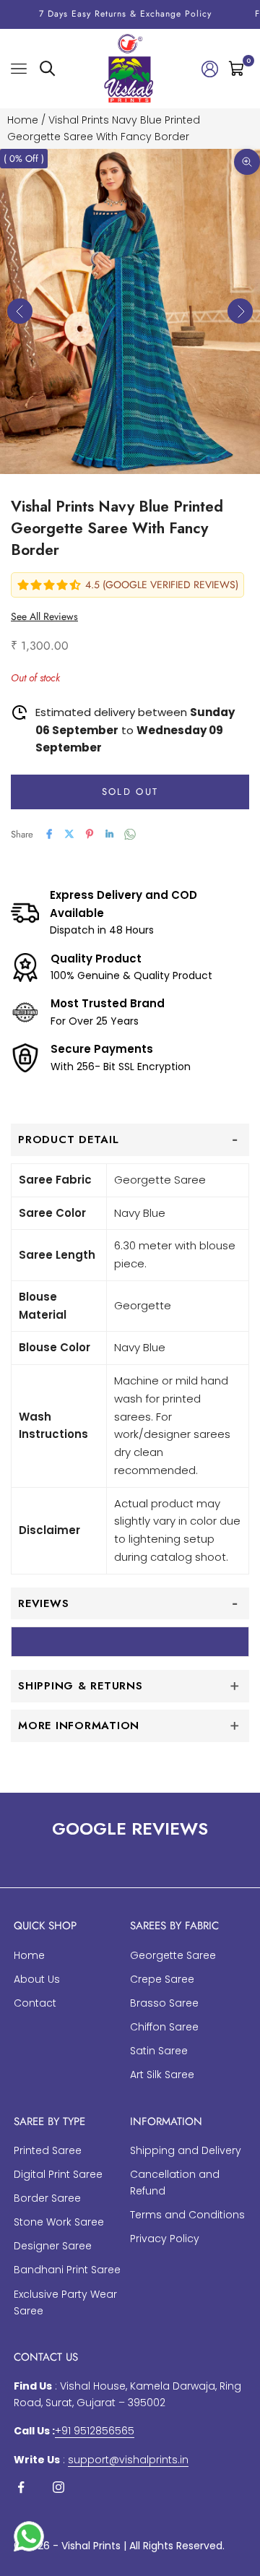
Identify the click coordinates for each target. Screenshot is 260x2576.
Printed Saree (48, 2150)
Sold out (130, 792)
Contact (35, 2003)
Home (23, 120)
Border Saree (47, 2198)
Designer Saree (53, 2246)
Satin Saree (159, 2051)
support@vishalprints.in (128, 2460)
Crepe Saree (162, 1979)
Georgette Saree (173, 1955)
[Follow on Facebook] (21, 2487)
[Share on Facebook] (49, 834)
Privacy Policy (165, 2239)
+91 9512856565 (95, 2431)
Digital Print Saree (58, 2174)
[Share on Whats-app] (130, 834)
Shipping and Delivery (186, 2150)
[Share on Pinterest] (90, 834)
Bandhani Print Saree (67, 2270)
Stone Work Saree (59, 2222)
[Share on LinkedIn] (110, 834)
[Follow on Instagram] (58, 2487)
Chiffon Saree (164, 2027)
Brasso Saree (164, 2003)
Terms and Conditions (187, 2215)
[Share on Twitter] (69, 834)
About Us (37, 1979)
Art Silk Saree (162, 2075)
